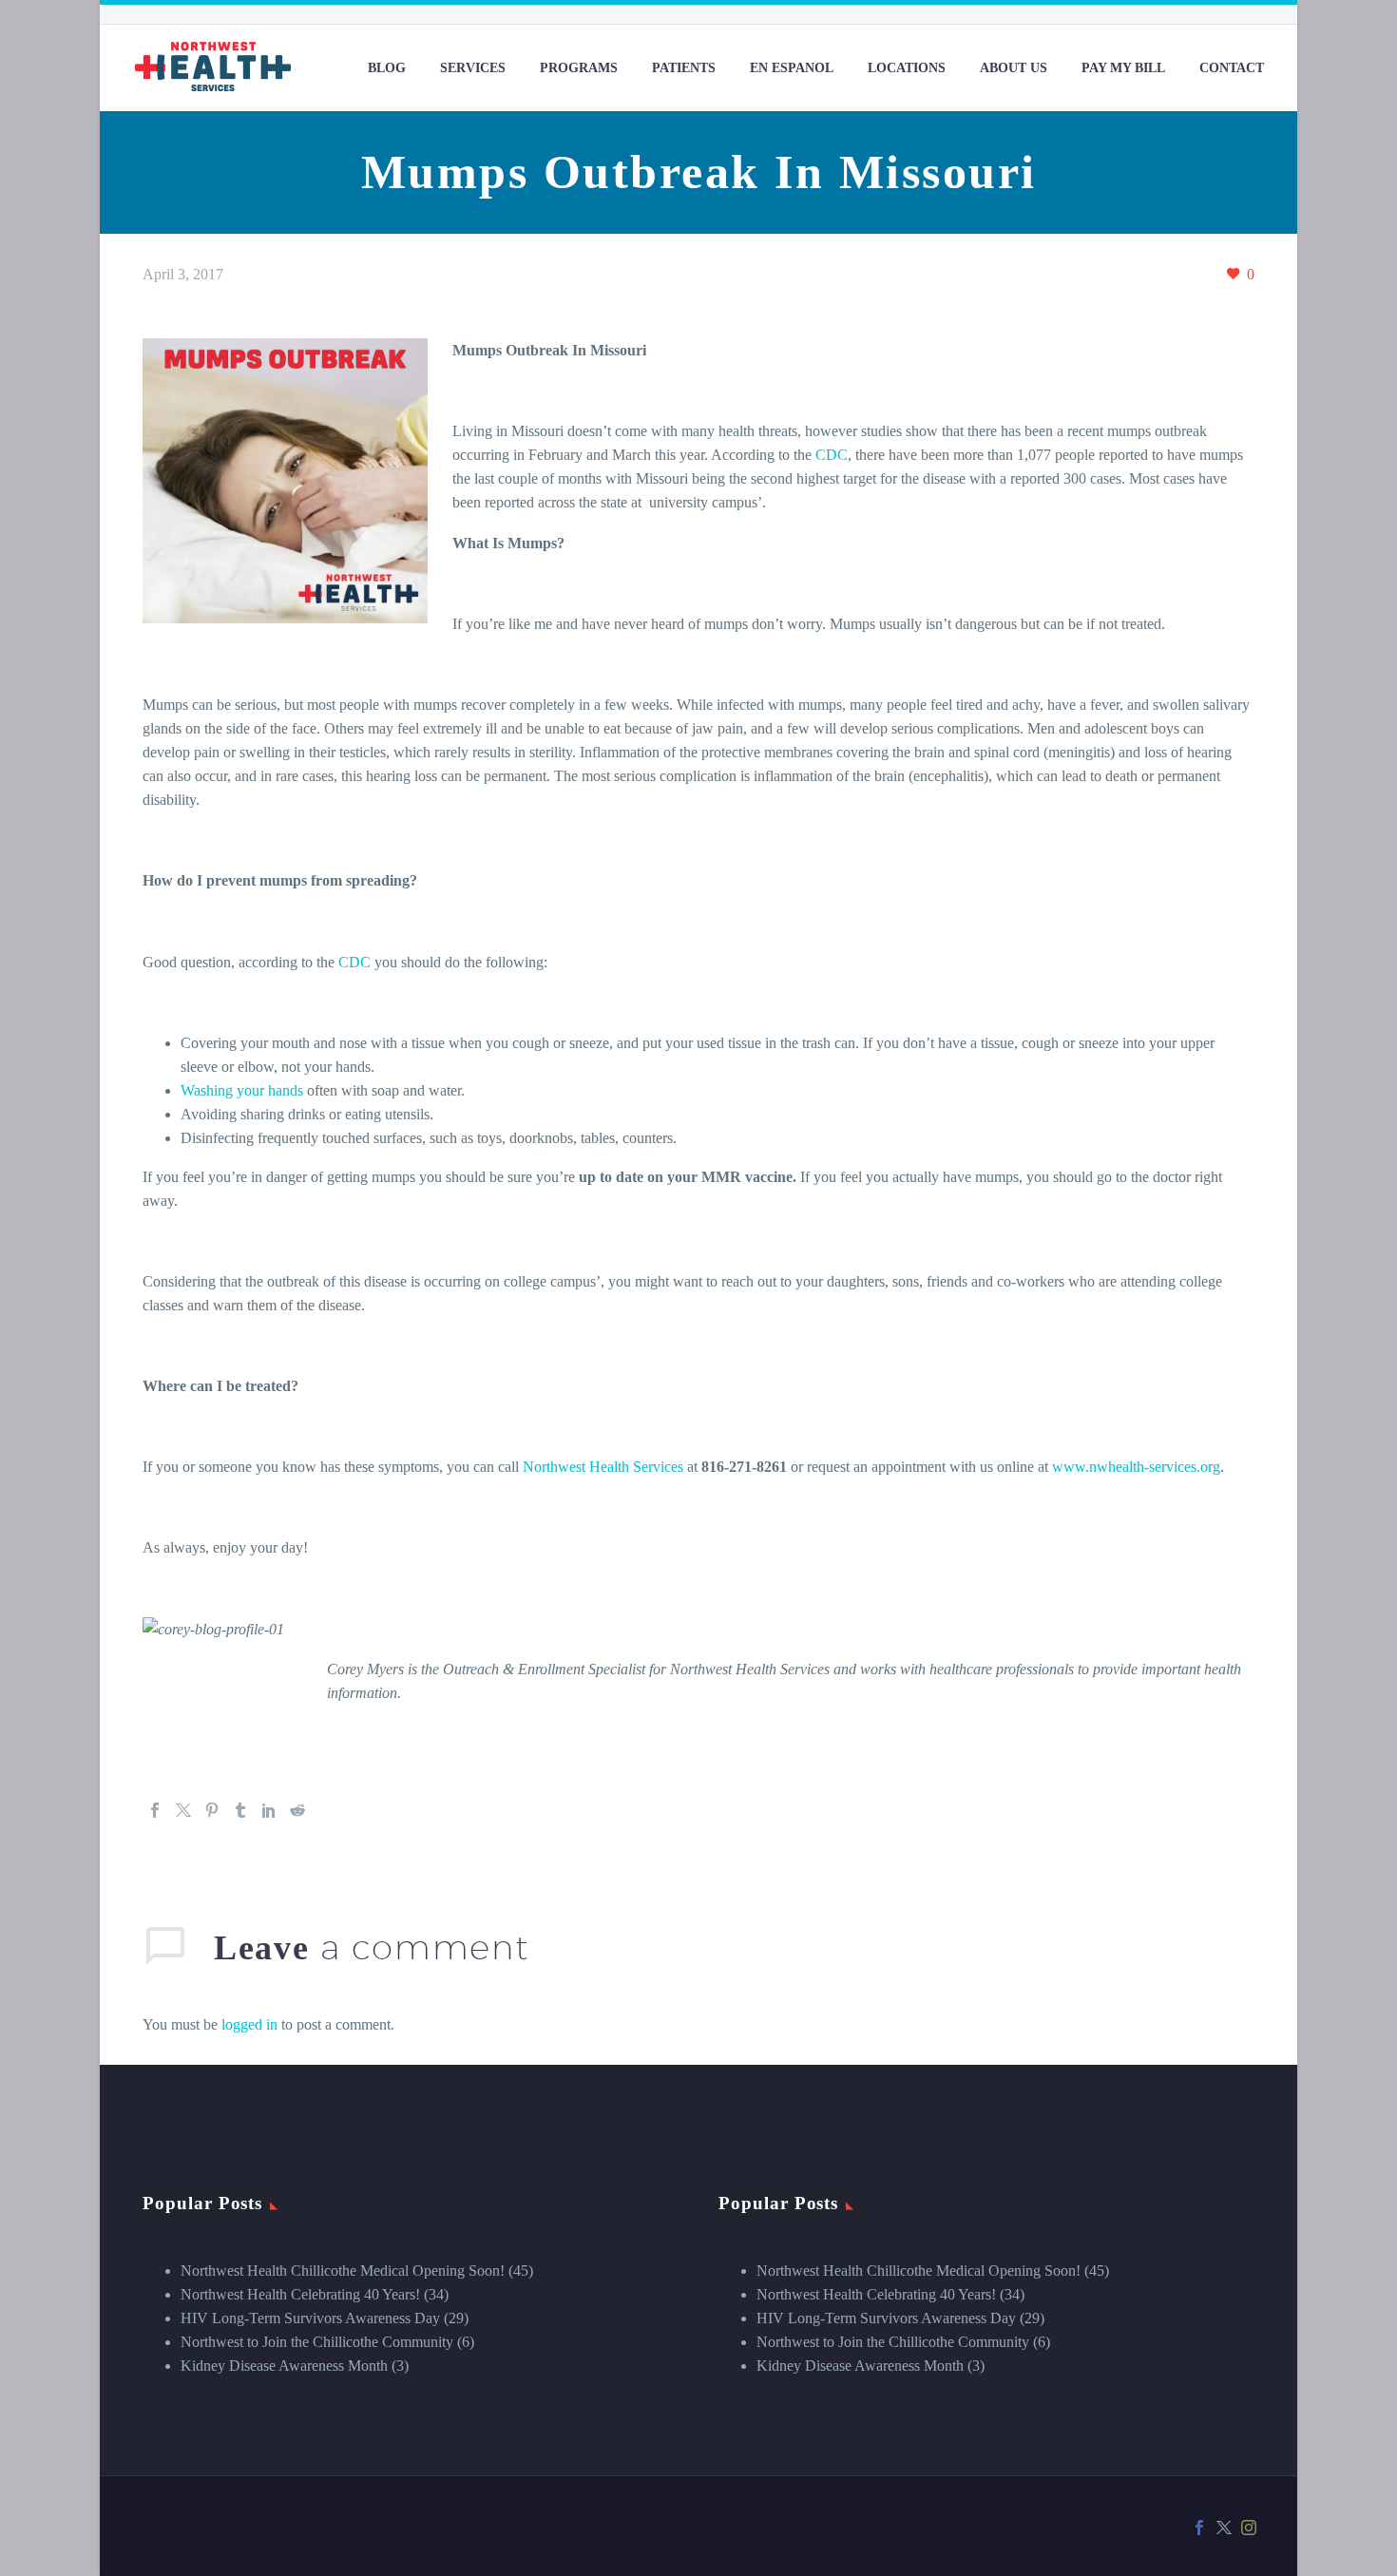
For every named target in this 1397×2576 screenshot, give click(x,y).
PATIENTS (684, 68)
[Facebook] (155, 1810)
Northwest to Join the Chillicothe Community (317, 2342)
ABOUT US (1014, 68)
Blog (387, 68)
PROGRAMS (579, 68)
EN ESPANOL (792, 68)
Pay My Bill (1123, 68)
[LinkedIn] (269, 1810)
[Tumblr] (240, 1810)
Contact (1232, 68)
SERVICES (473, 68)
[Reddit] (297, 1810)
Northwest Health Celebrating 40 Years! (300, 2294)
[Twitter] (183, 1810)
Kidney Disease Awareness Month (284, 2366)
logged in (249, 2024)
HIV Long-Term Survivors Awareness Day (310, 2318)
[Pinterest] (212, 1810)
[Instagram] (1249, 2528)
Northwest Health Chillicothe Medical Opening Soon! (343, 2271)
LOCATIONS (907, 68)
